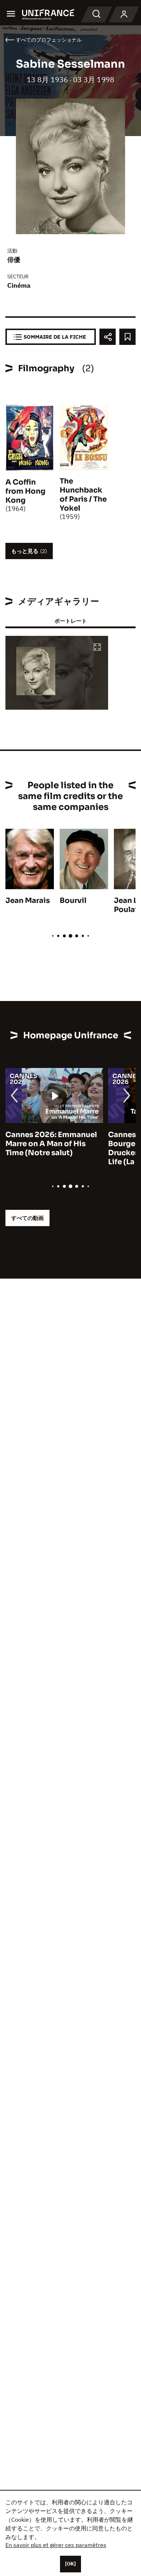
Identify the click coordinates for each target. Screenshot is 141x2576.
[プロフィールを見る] (124, 14)
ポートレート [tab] (70, 621)
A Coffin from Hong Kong (25, 491)
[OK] (70, 2564)
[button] (97, 648)
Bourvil (73, 901)
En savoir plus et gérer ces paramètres (56, 2545)
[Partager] (108, 337)
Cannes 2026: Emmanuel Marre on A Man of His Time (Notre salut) (51, 1144)
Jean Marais (28, 901)
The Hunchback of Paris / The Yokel (83, 495)
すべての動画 (27, 1218)
